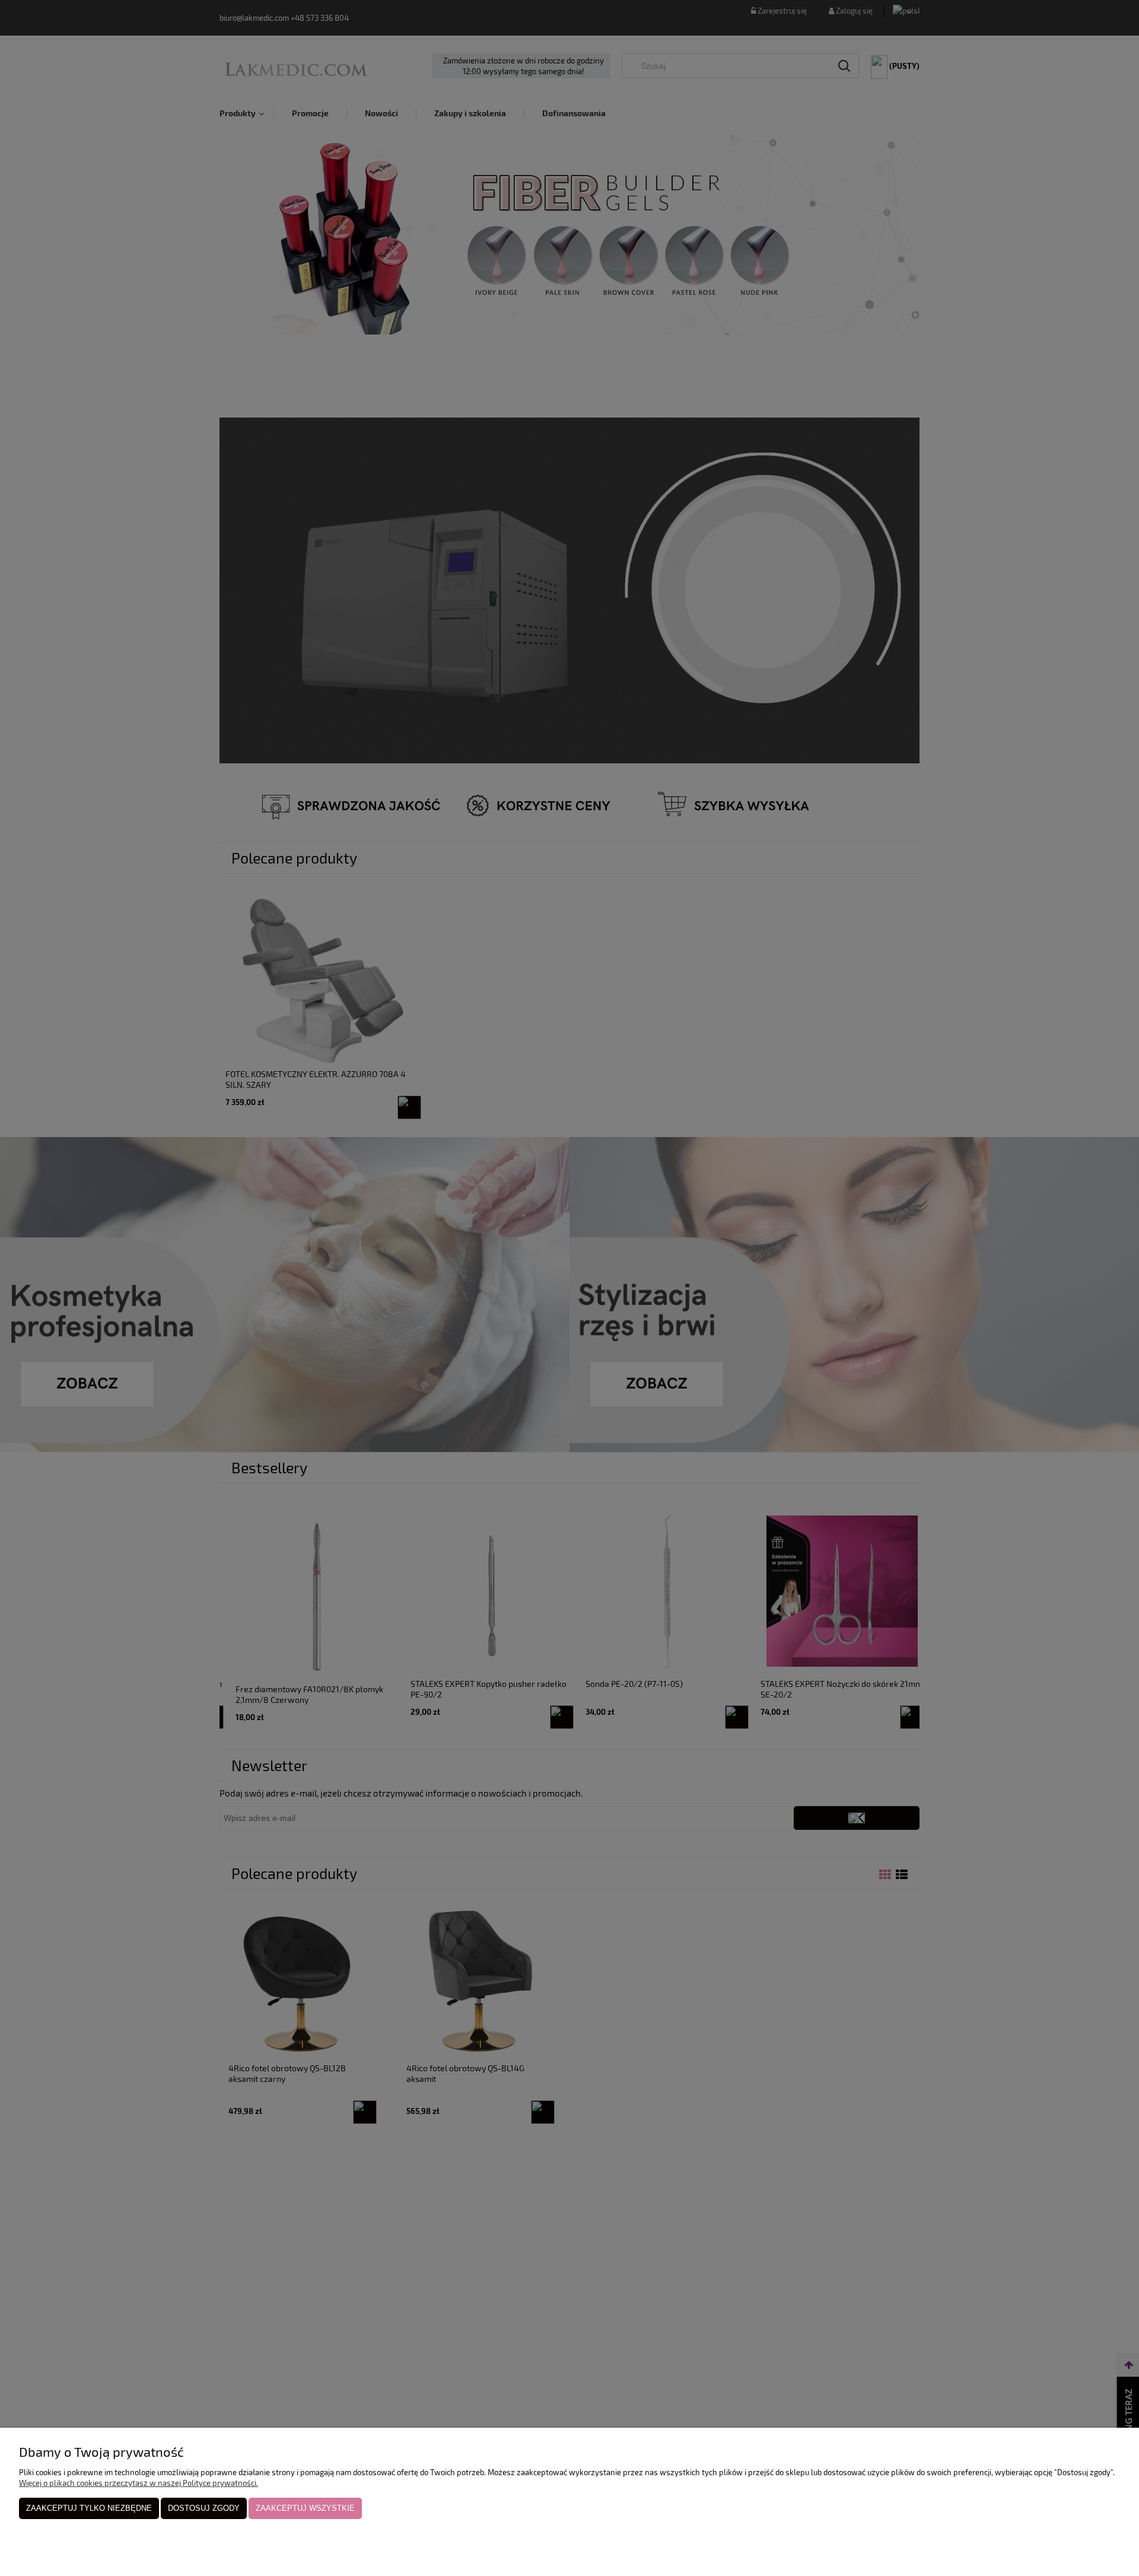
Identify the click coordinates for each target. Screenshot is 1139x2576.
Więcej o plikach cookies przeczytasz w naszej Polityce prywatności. (139, 2483)
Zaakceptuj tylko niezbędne (89, 2508)
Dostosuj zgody (204, 2508)
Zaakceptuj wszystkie (305, 2508)
